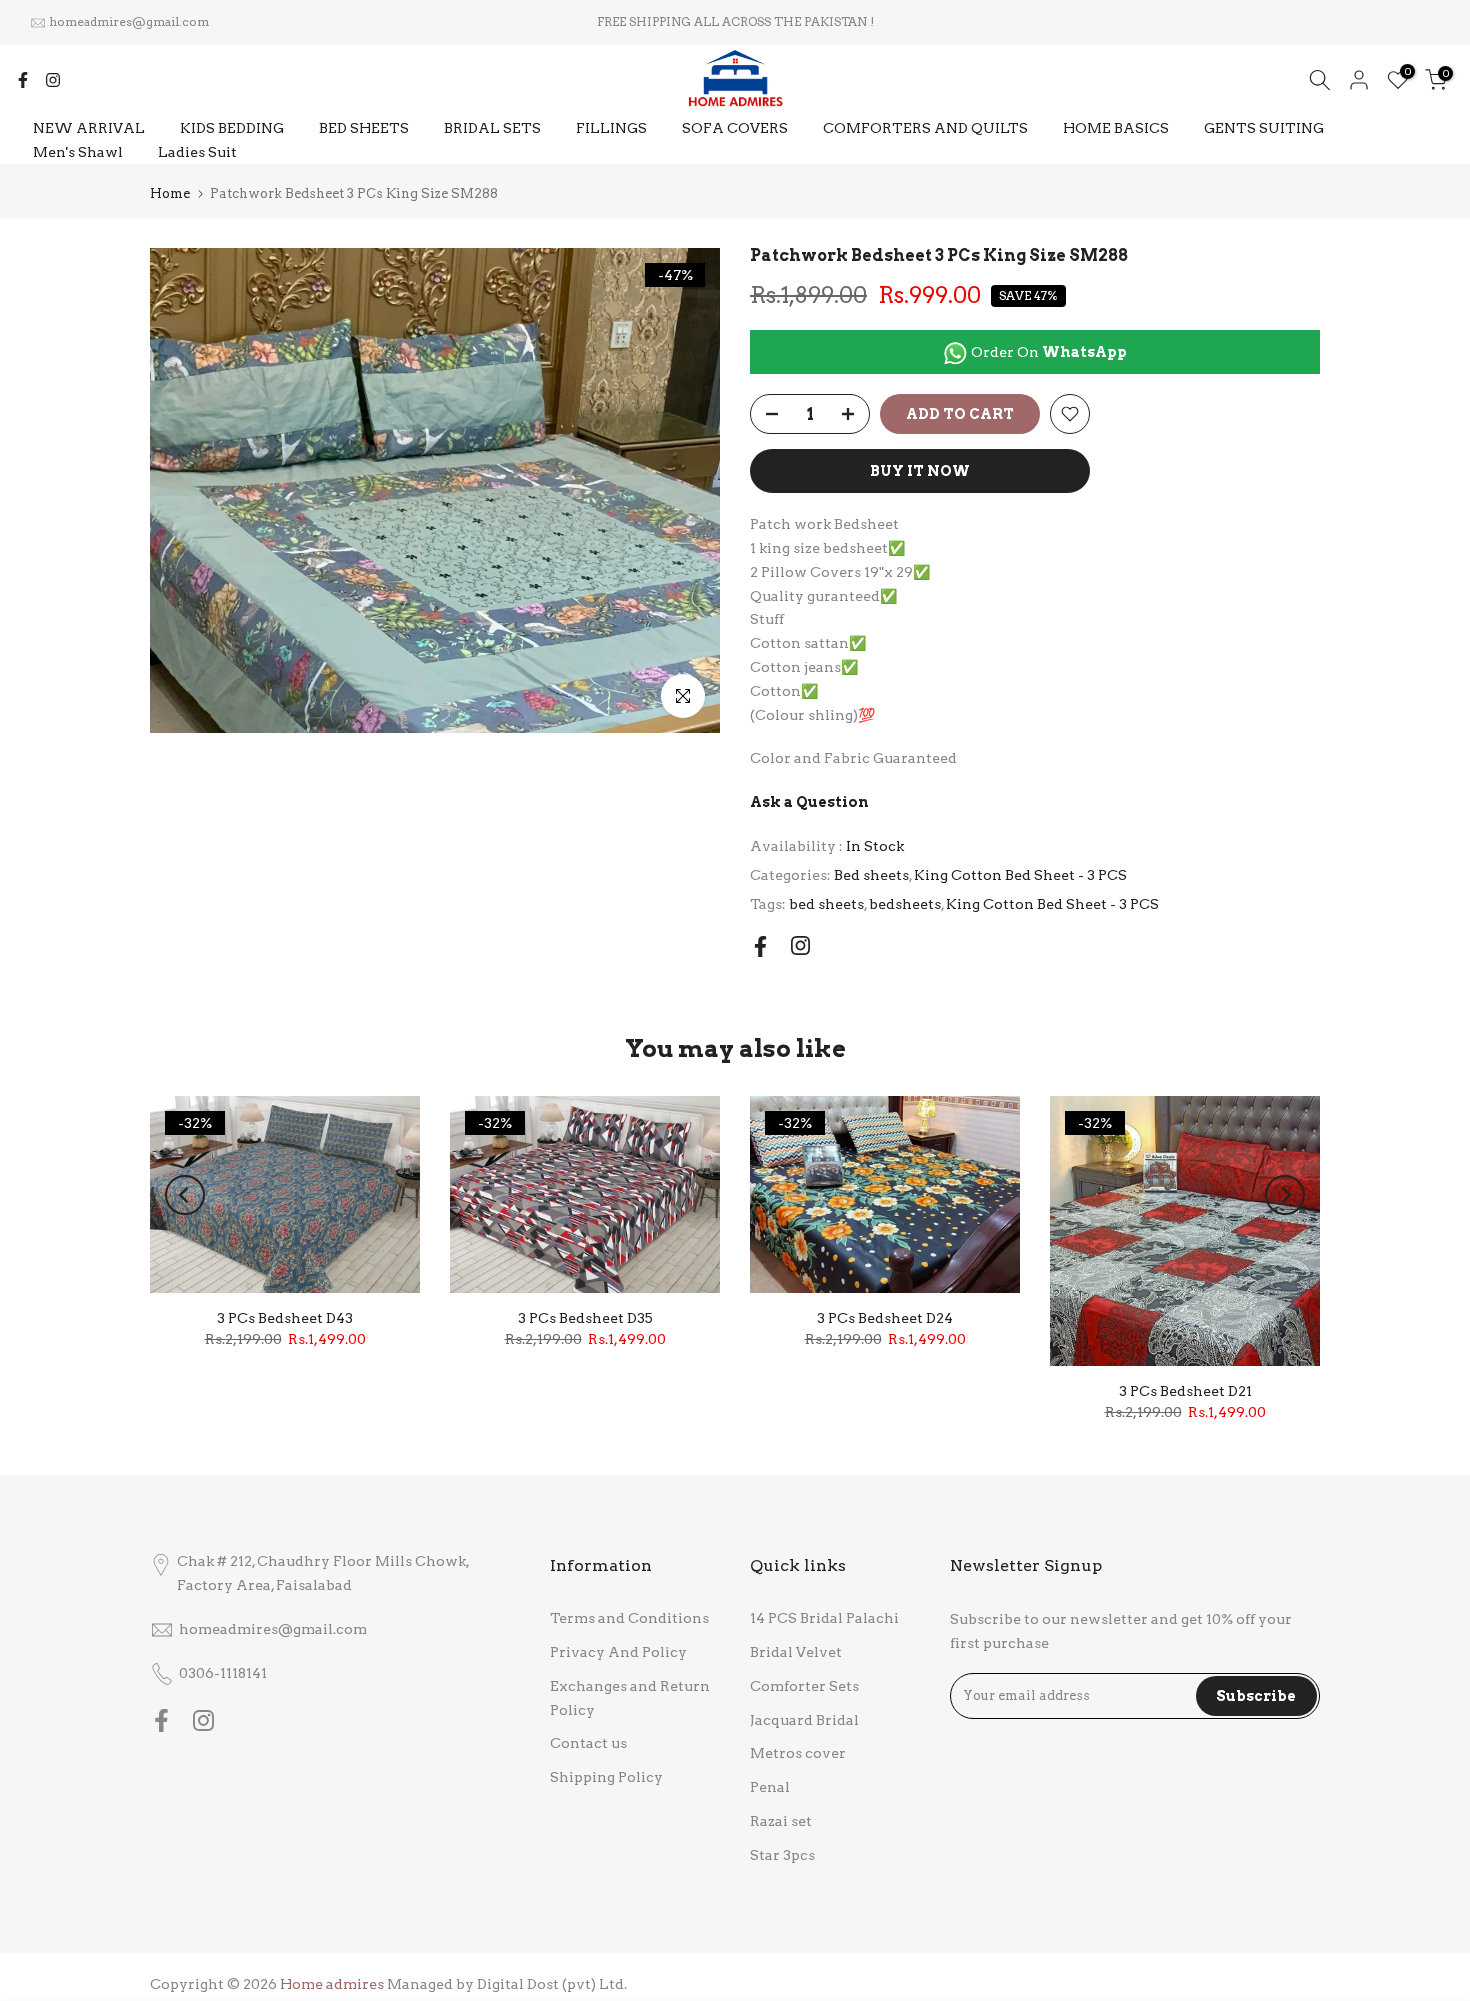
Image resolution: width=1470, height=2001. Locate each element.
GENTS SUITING (1264, 128)
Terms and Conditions (629, 1618)
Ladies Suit (197, 152)
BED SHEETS (364, 128)
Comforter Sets (804, 1686)
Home (170, 193)
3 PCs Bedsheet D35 (585, 1318)
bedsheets (905, 904)
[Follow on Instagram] (53, 80)
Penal (770, 1787)
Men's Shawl (78, 152)
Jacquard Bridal (804, 1720)
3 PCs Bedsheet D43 (285, 1318)
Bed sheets (871, 875)
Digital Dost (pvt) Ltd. (552, 1984)
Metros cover (798, 1753)
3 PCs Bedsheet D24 (885, 1319)
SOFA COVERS (735, 128)
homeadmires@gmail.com (129, 21)
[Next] (1285, 1195)
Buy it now (920, 471)
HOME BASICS (1116, 128)
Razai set (781, 1821)
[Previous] (185, 1195)
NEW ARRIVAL (89, 128)
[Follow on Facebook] (23, 80)
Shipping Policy (606, 1777)
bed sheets (826, 904)
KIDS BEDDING (232, 128)
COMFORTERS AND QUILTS (925, 128)
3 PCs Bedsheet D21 (1185, 1391)
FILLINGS (611, 128)
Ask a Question (809, 802)
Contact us (588, 1743)
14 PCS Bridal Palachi (824, 1618)
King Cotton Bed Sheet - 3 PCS (1020, 875)
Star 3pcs (782, 1855)
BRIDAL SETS (492, 128)
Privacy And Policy (618, 1652)
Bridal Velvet (796, 1652)
